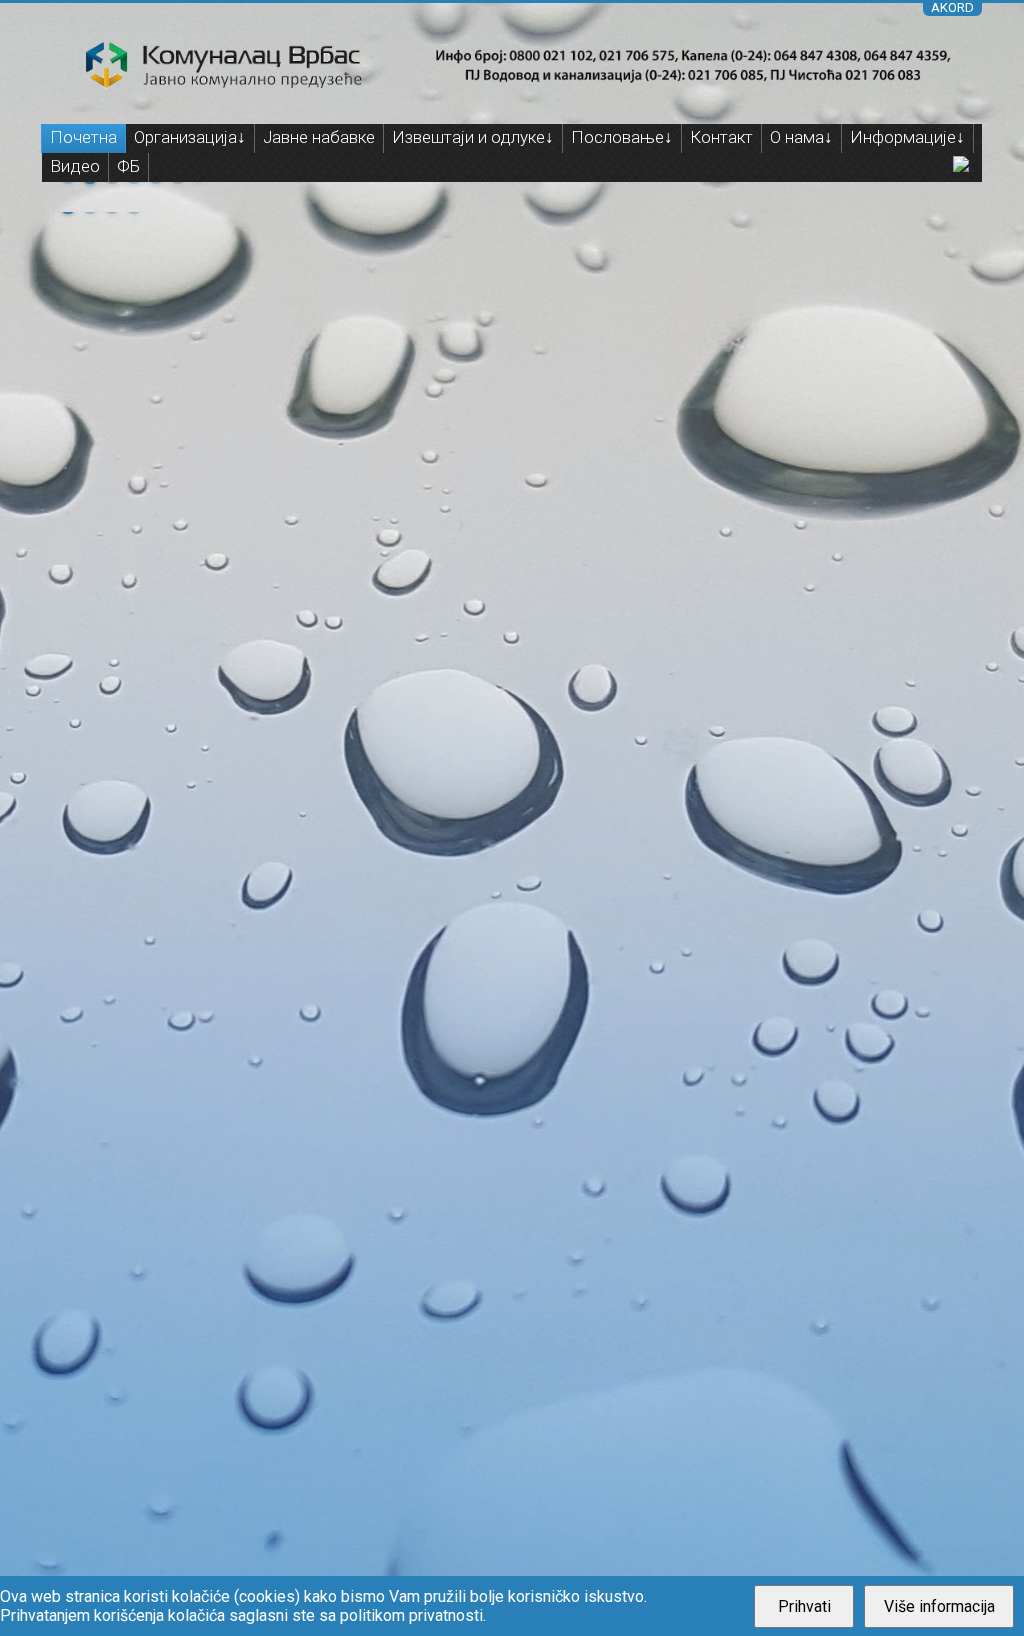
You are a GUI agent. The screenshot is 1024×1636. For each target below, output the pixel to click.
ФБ (128, 166)
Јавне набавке (319, 137)
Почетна (83, 137)
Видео (75, 166)
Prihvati (804, 1606)
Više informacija (939, 1606)
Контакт (721, 137)
